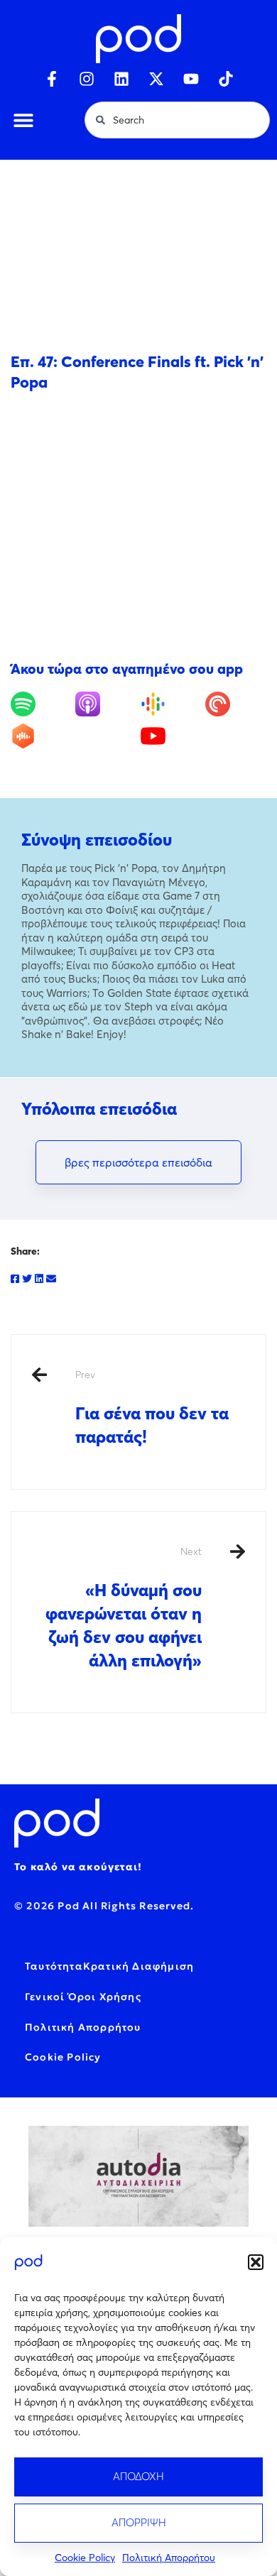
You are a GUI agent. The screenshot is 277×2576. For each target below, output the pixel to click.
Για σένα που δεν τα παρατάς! (152, 1408)
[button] (256, 2262)
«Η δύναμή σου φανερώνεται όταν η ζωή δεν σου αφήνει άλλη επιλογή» (124, 1608)
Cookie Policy (85, 2558)
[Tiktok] (226, 79)
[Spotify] (41, 704)
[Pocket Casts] (236, 704)
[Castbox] (41, 736)
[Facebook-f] (52, 79)
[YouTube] (171, 736)
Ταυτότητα (54, 1966)
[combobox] (177, 120)
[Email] (51, 1279)
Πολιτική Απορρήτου (169, 2558)
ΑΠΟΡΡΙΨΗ (139, 2522)
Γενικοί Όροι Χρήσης (83, 1997)
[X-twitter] (156, 79)
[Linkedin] (121, 79)
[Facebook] (15, 1279)
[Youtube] (191, 79)
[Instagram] (87, 79)
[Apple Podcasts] (106, 704)
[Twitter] (27, 1279)
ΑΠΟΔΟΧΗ (138, 2476)
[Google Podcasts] (171, 704)
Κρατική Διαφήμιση (138, 1966)
